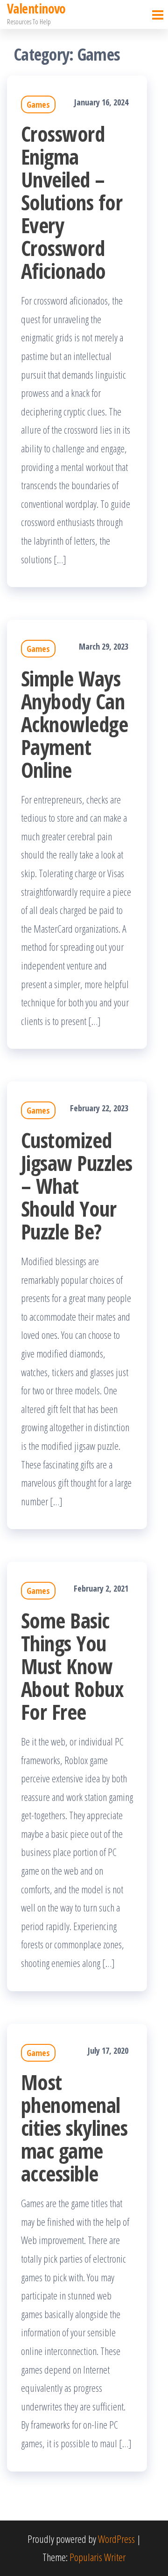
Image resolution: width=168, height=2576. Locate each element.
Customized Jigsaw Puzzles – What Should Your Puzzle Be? (77, 1186)
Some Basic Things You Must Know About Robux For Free (72, 1666)
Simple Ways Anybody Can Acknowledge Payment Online (74, 724)
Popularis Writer (98, 2557)
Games (38, 104)
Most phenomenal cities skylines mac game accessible (74, 2128)
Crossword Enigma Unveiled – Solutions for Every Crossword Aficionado (72, 202)
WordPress (116, 2539)
